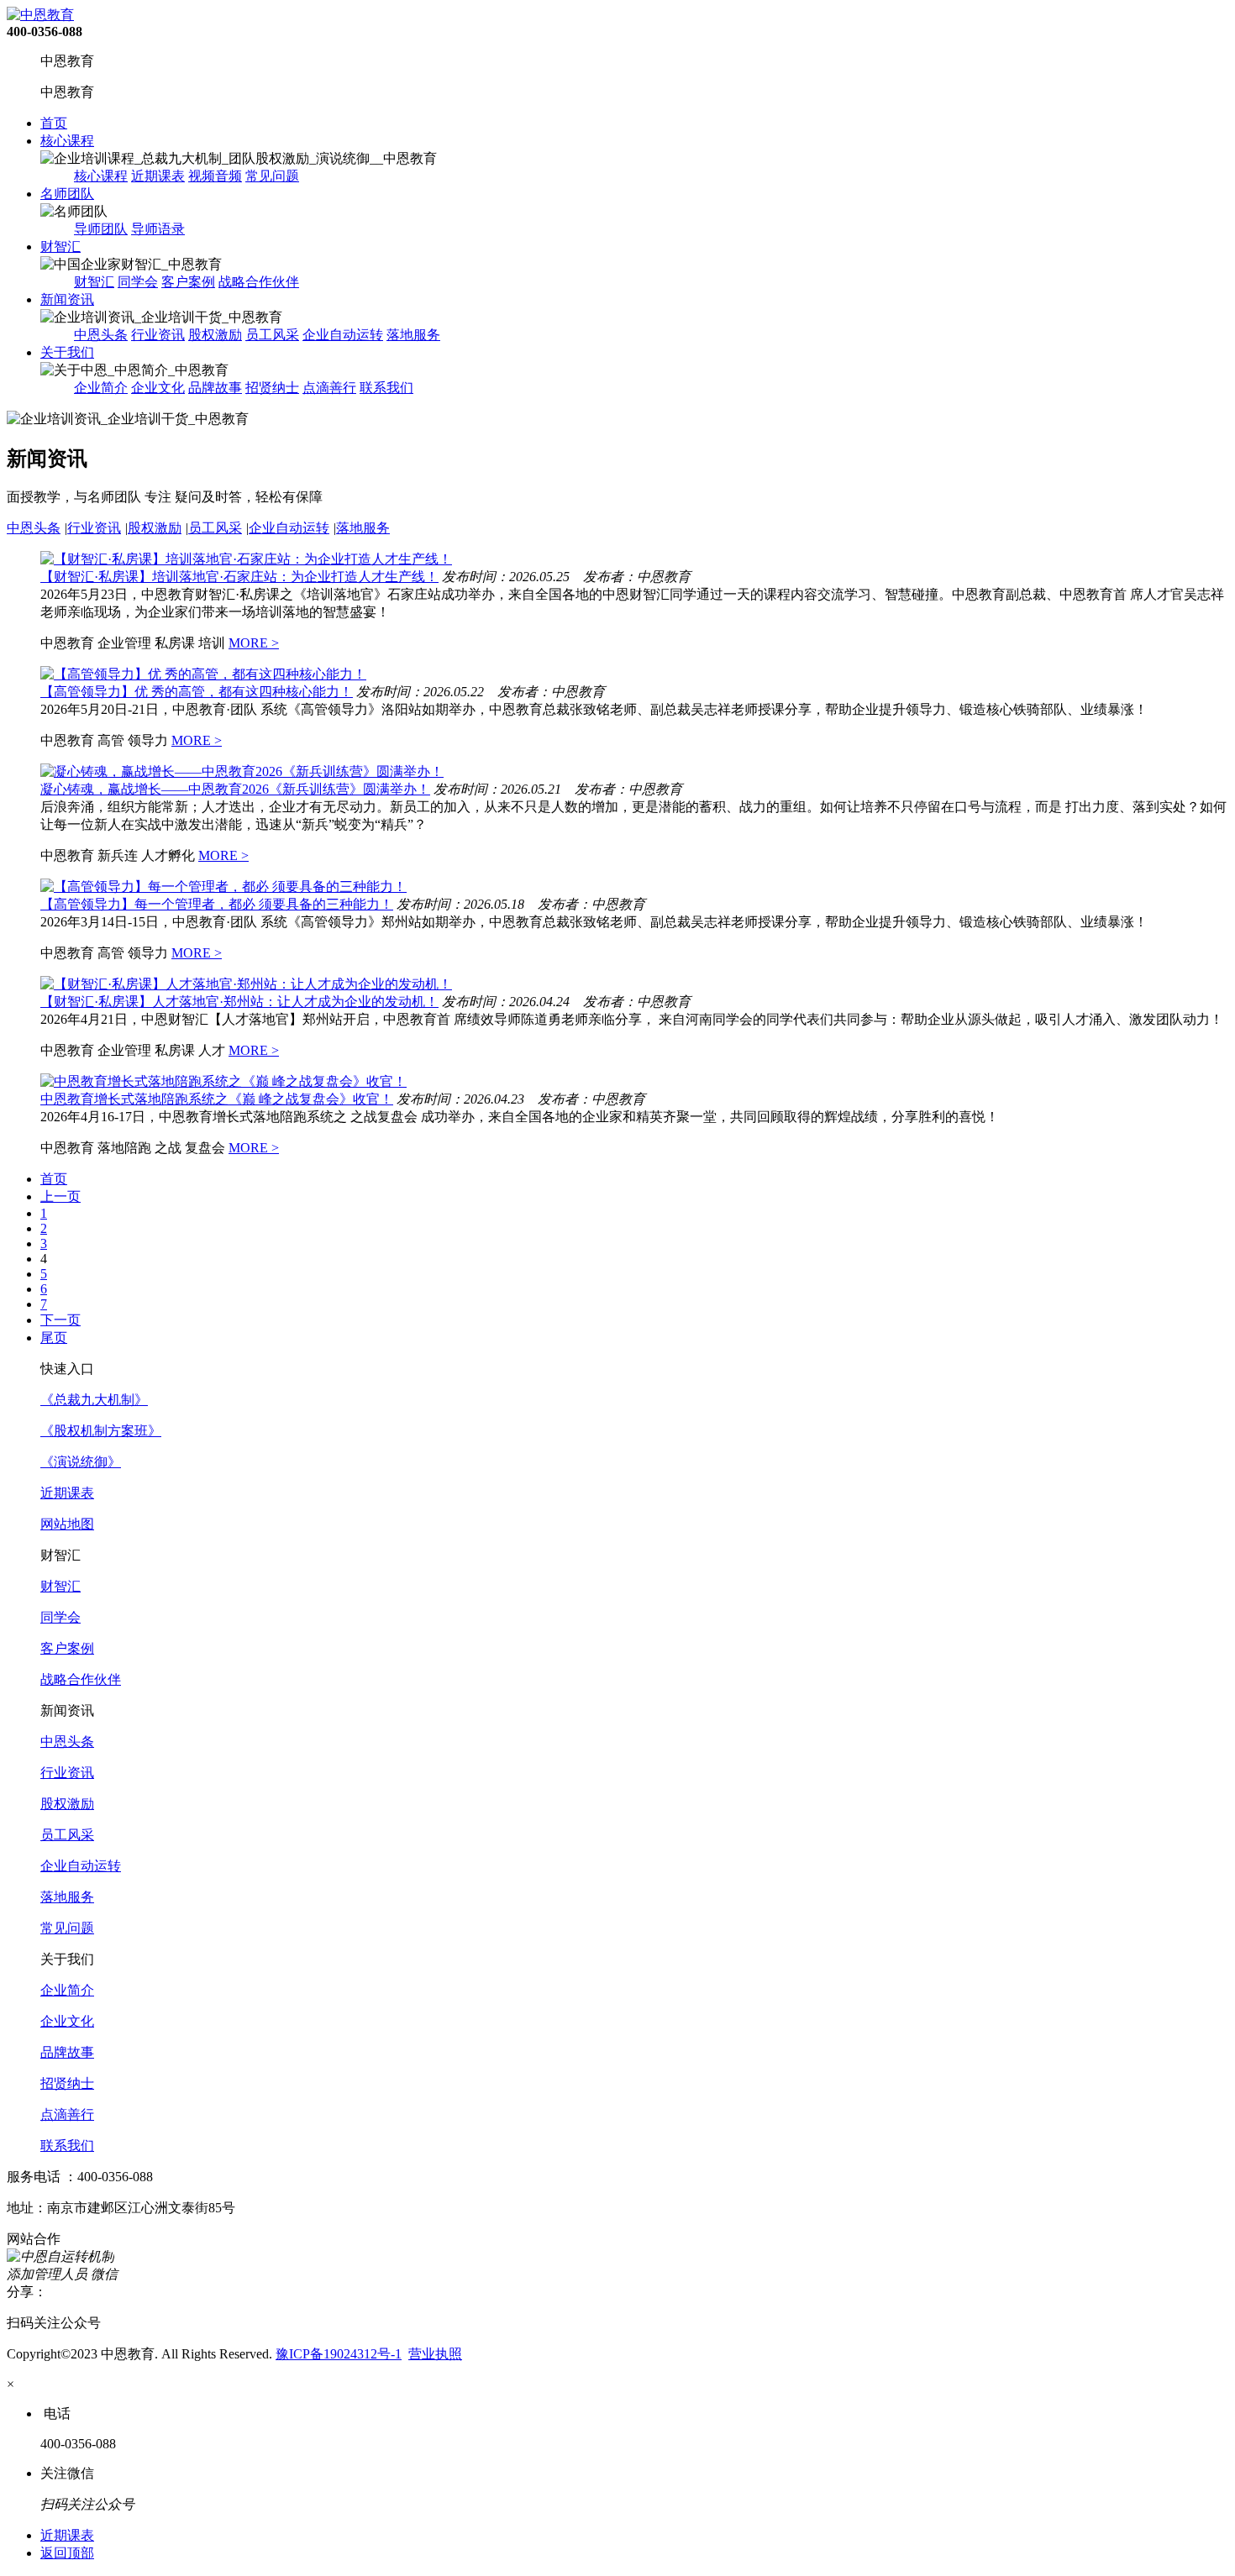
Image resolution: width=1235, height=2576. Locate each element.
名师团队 (67, 194)
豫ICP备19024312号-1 (339, 2354)
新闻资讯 (67, 299)
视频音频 (215, 176)
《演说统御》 (81, 1462)
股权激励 (215, 335)
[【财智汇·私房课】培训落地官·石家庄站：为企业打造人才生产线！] (246, 559)
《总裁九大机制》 (94, 1400)
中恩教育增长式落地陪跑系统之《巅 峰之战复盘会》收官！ (217, 1099)
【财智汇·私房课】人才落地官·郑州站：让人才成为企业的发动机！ (239, 1002)
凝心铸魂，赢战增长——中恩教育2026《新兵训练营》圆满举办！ (235, 789)
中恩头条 (101, 335)
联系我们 (386, 388)
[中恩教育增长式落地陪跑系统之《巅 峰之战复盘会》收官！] (223, 1081)
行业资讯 (158, 335)
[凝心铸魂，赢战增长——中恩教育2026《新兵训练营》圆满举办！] (242, 771)
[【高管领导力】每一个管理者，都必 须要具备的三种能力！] (223, 887)
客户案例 (188, 282)
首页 (54, 123)
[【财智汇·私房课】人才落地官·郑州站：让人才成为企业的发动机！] (246, 984)
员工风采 (272, 335)
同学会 (138, 282)
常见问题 (272, 176)
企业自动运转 (343, 335)
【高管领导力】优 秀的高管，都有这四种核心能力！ (197, 692)
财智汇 (60, 247)
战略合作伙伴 (259, 282)
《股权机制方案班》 (101, 1431)
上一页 (60, 1196)
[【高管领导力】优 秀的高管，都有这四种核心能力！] (203, 674)
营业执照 (435, 2354)
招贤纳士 (272, 388)
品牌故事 (215, 388)
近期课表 (158, 176)
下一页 (60, 1320)
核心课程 (67, 141)
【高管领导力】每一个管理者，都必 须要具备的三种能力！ (217, 904)
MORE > (254, 643)
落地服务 (413, 335)
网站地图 (67, 1524)
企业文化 (158, 388)
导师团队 (101, 229)
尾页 (54, 1338)
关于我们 (67, 352)
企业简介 (101, 388)
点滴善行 (329, 388)
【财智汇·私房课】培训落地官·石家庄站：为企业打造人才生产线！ (239, 577)
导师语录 (158, 229)
